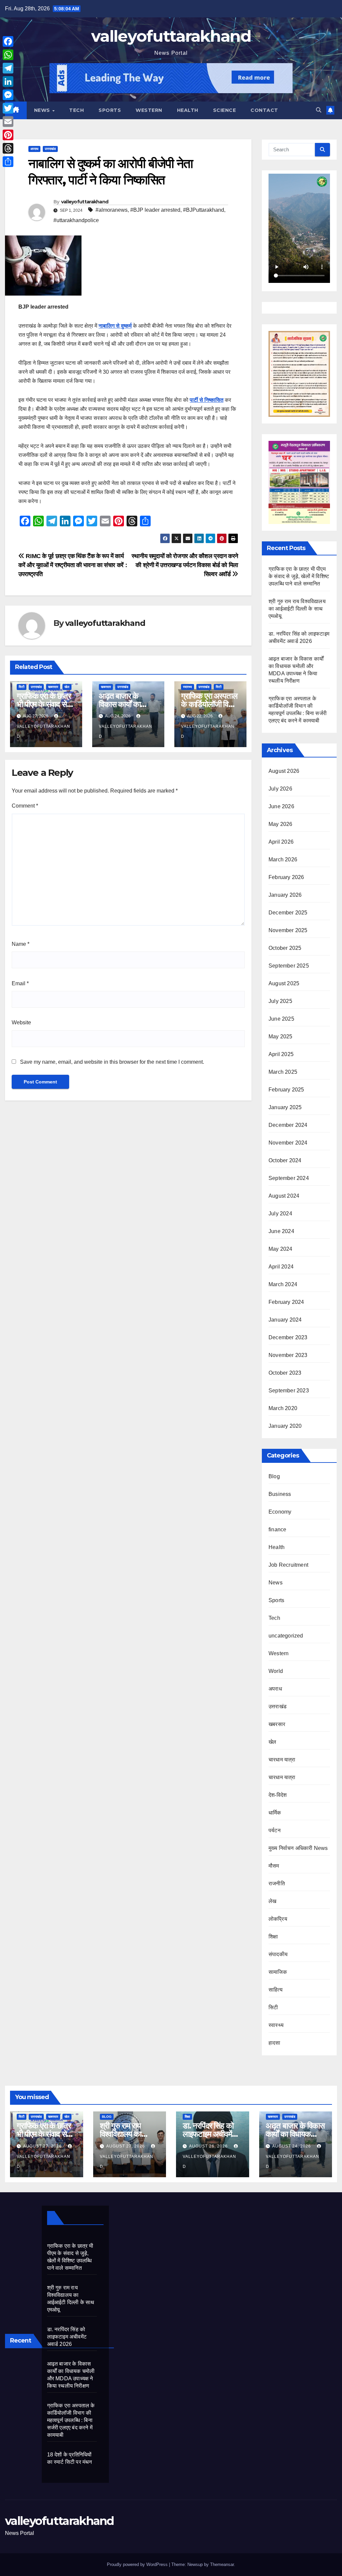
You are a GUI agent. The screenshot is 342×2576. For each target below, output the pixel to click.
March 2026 (283, 860)
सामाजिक (278, 1972)
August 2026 (284, 771)
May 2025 (281, 1037)
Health (188, 110)
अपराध (34, 149)
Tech (76, 110)
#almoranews (112, 210)
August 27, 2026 (43, 2146)
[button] (319, 110)
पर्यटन (275, 1830)
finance (277, 1529)
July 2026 (280, 789)
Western (149, 110)
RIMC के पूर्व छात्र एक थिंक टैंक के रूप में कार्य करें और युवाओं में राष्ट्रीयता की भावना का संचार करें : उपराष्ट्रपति (73, 565)
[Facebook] (8, 41)
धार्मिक (275, 1813)
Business (280, 1494)
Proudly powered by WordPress (138, 2564)
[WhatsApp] (8, 55)
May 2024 (281, 1249)
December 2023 (288, 1337)
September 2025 (289, 966)
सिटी (22, 687)
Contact (264, 110)
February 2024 (286, 1302)
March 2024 (283, 1284)
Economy (280, 1512)
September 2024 (289, 1178)
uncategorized (286, 1636)
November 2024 (288, 1143)
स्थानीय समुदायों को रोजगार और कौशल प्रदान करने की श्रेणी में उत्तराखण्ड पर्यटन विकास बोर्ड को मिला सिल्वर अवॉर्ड (185, 565)
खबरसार (53, 687)
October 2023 (285, 1373)
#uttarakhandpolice (76, 220)
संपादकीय (278, 1954)
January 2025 (285, 1107)
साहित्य (276, 1990)
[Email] (8, 122)
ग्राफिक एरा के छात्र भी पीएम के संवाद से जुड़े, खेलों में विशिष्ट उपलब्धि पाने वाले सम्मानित (299, 576)
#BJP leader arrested (155, 210)
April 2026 (281, 842)
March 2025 (283, 1072)
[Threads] (8, 148)
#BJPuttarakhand (204, 210)
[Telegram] (8, 68)
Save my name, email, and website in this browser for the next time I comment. (112, 1062)
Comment (25, 806)
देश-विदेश (278, 1795)
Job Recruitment (288, 1565)
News (43, 110)
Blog (274, 1476)
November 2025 (288, 930)
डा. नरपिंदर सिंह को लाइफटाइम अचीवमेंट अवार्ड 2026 (209, 2134)
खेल (67, 687)
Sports (110, 110)
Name (21, 944)
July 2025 (280, 1001)
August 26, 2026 (209, 2146)
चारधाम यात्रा (282, 1760)
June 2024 (281, 1231)
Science (225, 110)
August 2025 (284, 983)
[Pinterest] (8, 135)
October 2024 (285, 1160)
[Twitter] (8, 108)
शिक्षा (273, 1937)
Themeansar (222, 2564)
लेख (272, 1901)
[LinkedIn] (8, 81)
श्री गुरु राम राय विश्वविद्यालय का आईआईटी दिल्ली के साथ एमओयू (297, 609)
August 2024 (284, 1196)
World (276, 1671)
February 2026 (286, 877)
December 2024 (288, 1125)
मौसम (274, 1866)
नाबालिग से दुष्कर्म (115, 326)
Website (21, 1022)
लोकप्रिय (278, 1919)
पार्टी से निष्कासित (207, 400)
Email (20, 983)
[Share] (8, 162)
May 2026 (281, 824)
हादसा (275, 2043)
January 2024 (285, 1320)
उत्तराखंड (50, 149)
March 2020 (283, 1408)
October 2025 (285, 948)
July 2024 (280, 1214)
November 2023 (288, 1355)
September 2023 (289, 1391)
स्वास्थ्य (188, 687)
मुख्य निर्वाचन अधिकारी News (298, 1848)
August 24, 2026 (292, 2146)
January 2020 (285, 1426)
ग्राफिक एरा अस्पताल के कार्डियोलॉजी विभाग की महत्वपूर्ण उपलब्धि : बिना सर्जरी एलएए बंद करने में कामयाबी (71, 2420)
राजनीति (277, 1883)
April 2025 (281, 1054)
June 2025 (281, 1019)
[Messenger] (8, 95)
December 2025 (288, 913)
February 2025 (286, 1090)
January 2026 (285, 895)
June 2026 (281, 806)
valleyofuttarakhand (171, 36)
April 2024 (281, 1267)
